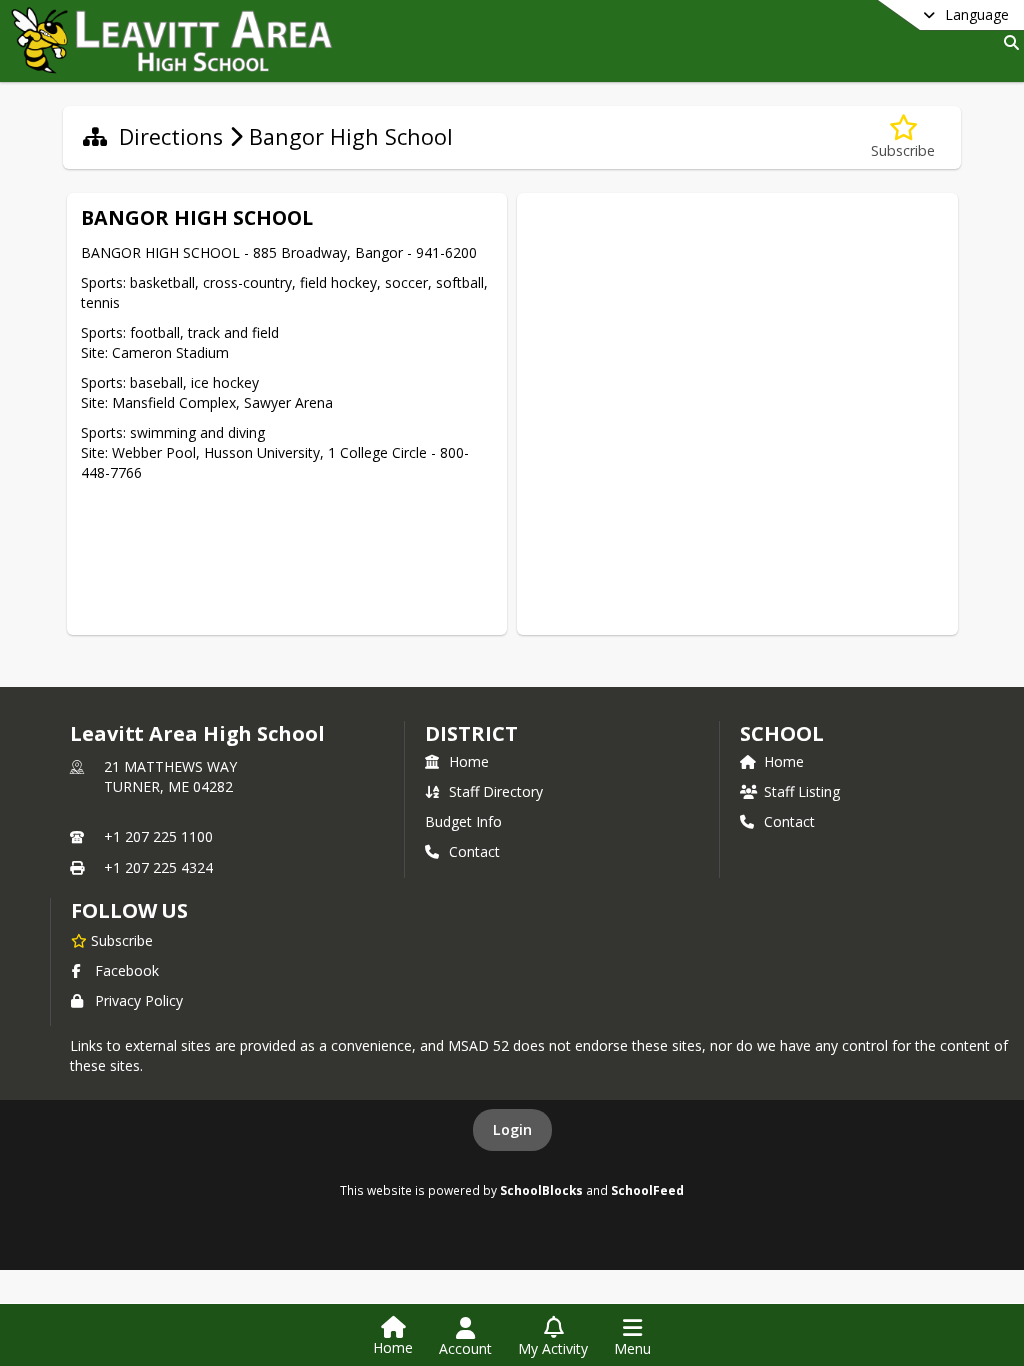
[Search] (1007, 42)
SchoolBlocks (541, 1190)
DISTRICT (471, 733)
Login (512, 1129)
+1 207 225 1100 (158, 836)
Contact (474, 851)
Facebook (127, 970)
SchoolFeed (647, 1190)
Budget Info (463, 821)
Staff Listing (802, 791)
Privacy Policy (139, 1000)
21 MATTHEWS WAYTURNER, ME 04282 (170, 776)
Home (469, 761)
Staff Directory (496, 791)
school (781, 733)
